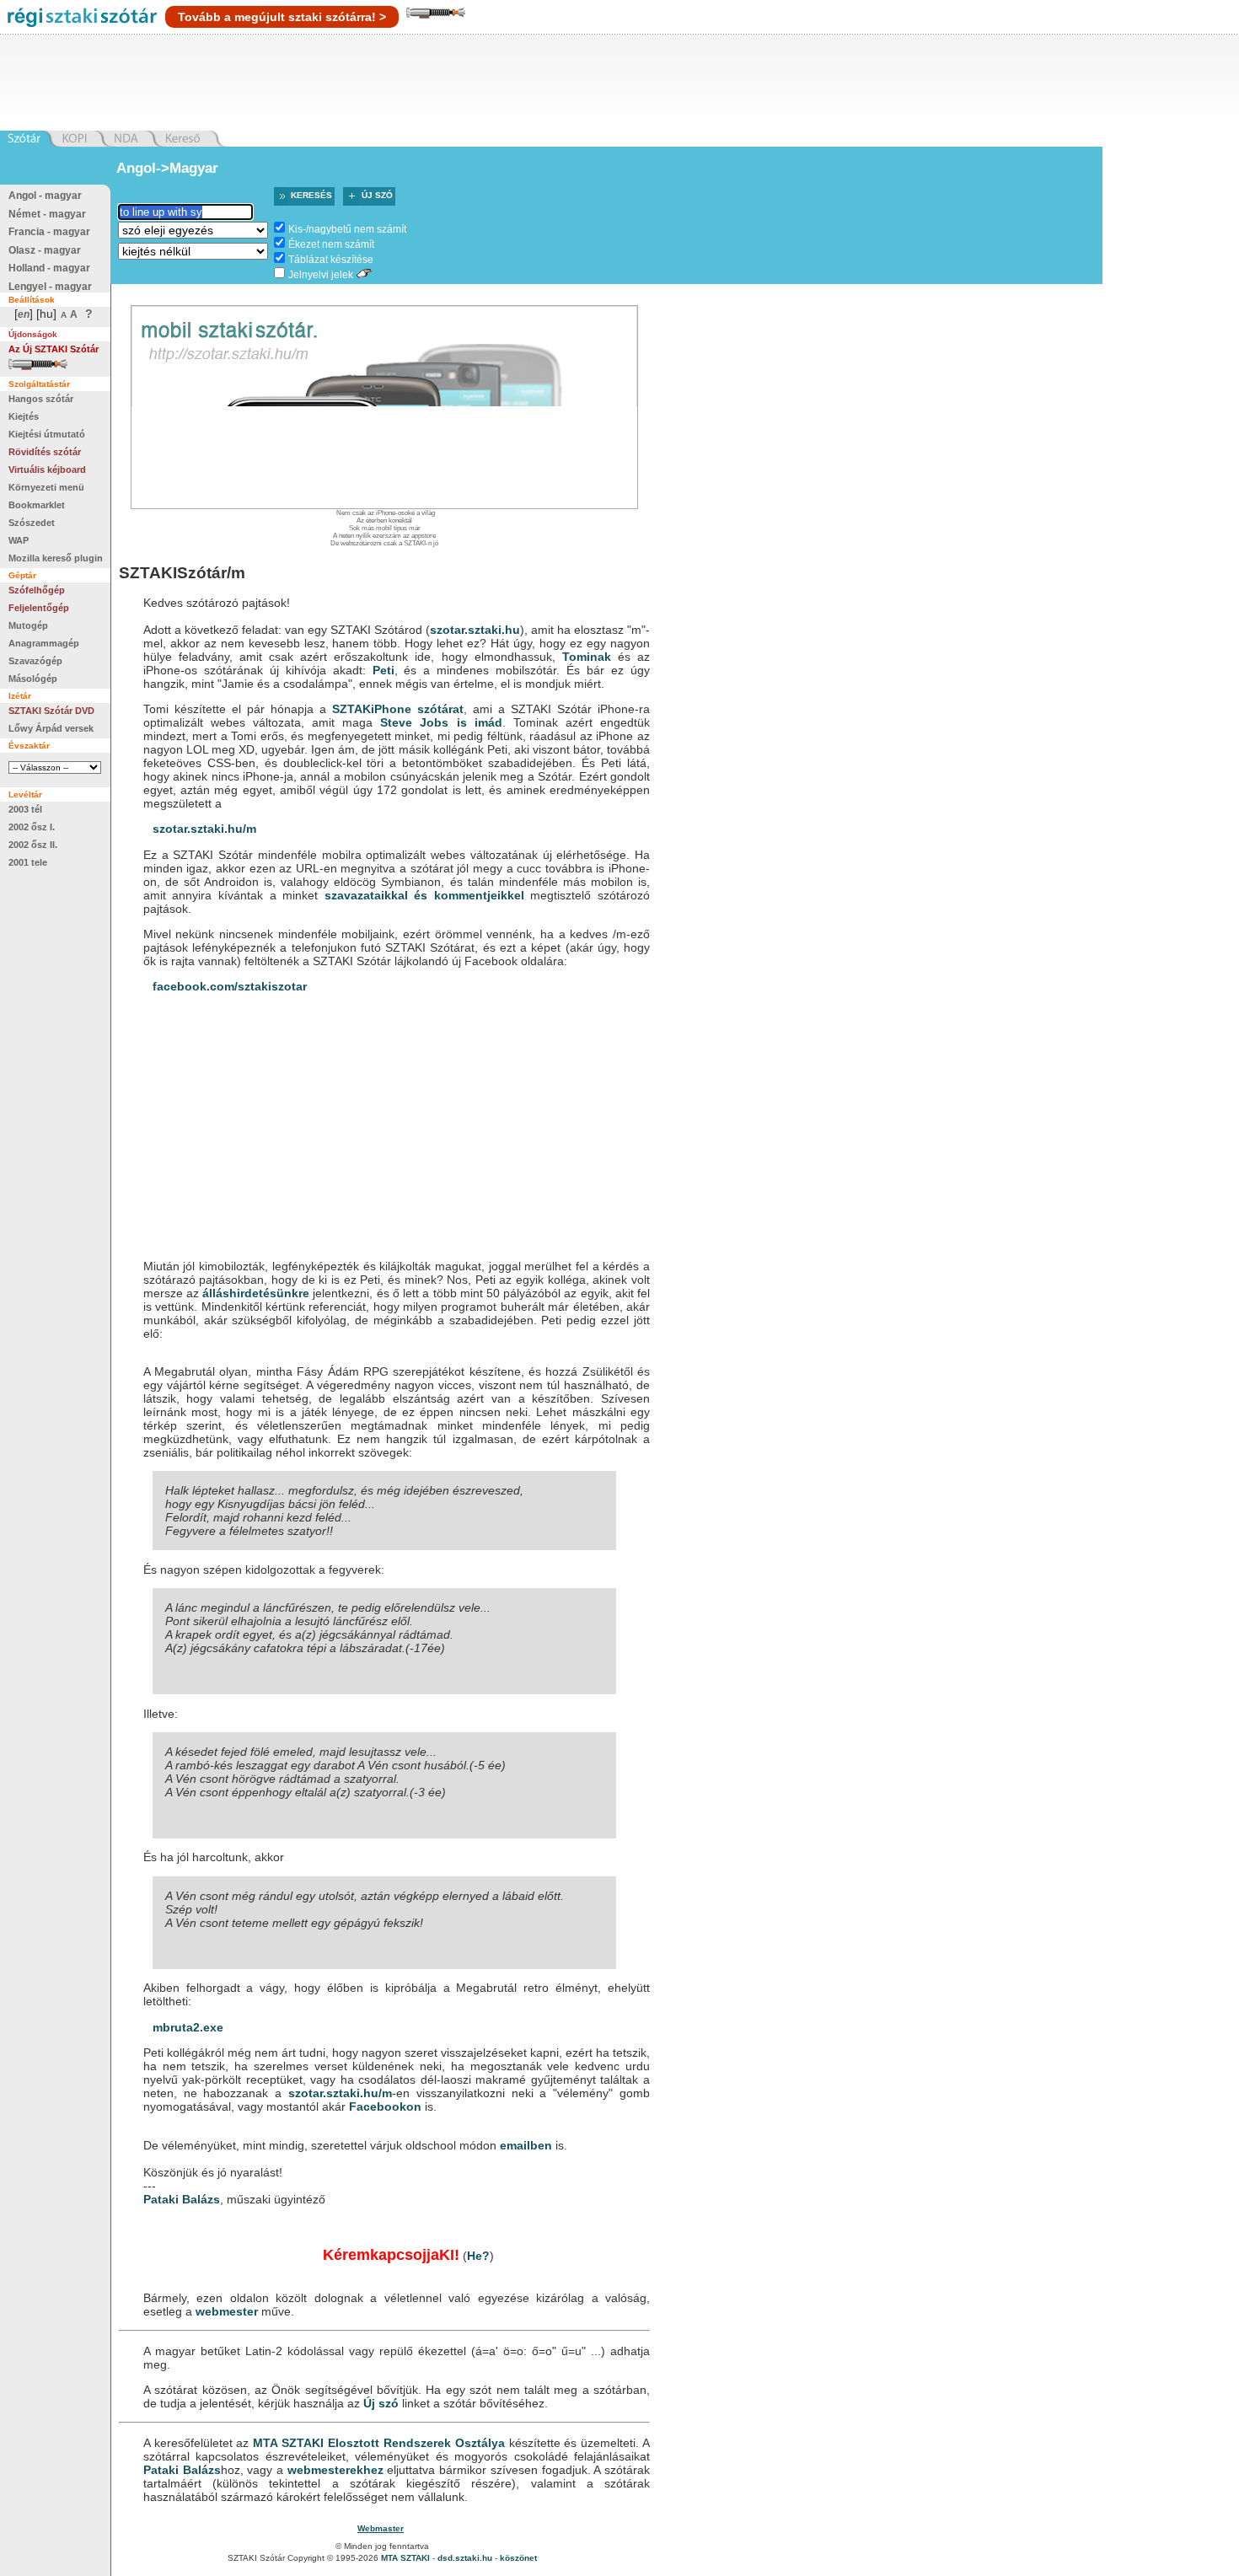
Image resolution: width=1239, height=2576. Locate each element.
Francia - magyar (49, 232)
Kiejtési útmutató (47, 434)
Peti (383, 670)
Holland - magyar (49, 268)
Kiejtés (24, 416)
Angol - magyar (45, 196)
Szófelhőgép (37, 590)
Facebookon (385, 2106)
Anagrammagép (44, 643)
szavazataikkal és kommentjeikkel (424, 895)
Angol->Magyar (167, 168)
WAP (19, 540)
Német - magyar (47, 214)
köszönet (518, 2558)
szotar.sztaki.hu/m (204, 829)
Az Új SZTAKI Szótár (54, 349)
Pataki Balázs (182, 2199)
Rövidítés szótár (45, 452)
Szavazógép (35, 661)
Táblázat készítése (331, 260)
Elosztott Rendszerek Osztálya (416, 2443)
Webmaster (381, 2528)
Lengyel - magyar (50, 287)
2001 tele (28, 862)
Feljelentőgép (39, 608)
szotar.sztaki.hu (475, 630)
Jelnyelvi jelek (321, 275)
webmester (227, 2311)
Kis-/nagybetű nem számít (347, 229)
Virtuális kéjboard (47, 470)
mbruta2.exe (188, 2027)
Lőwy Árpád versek (51, 728)
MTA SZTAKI (288, 2443)
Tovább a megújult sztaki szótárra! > (282, 17)
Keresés (311, 195)
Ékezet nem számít (331, 244)
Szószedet (32, 523)
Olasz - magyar (45, 250)
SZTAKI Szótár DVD (51, 711)
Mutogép (28, 625)
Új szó (377, 195)
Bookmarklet (37, 505)
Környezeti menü (46, 487)
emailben (526, 2145)
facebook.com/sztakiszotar (230, 986)
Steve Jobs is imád (441, 722)
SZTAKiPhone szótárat (398, 709)
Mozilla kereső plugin (56, 558)
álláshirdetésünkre (256, 1293)
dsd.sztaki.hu (465, 2558)
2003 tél (25, 809)
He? (478, 2256)
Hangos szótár (41, 399)
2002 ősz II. (33, 845)
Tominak (587, 657)
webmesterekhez (335, 2470)
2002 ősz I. (32, 827)
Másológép (33, 679)
